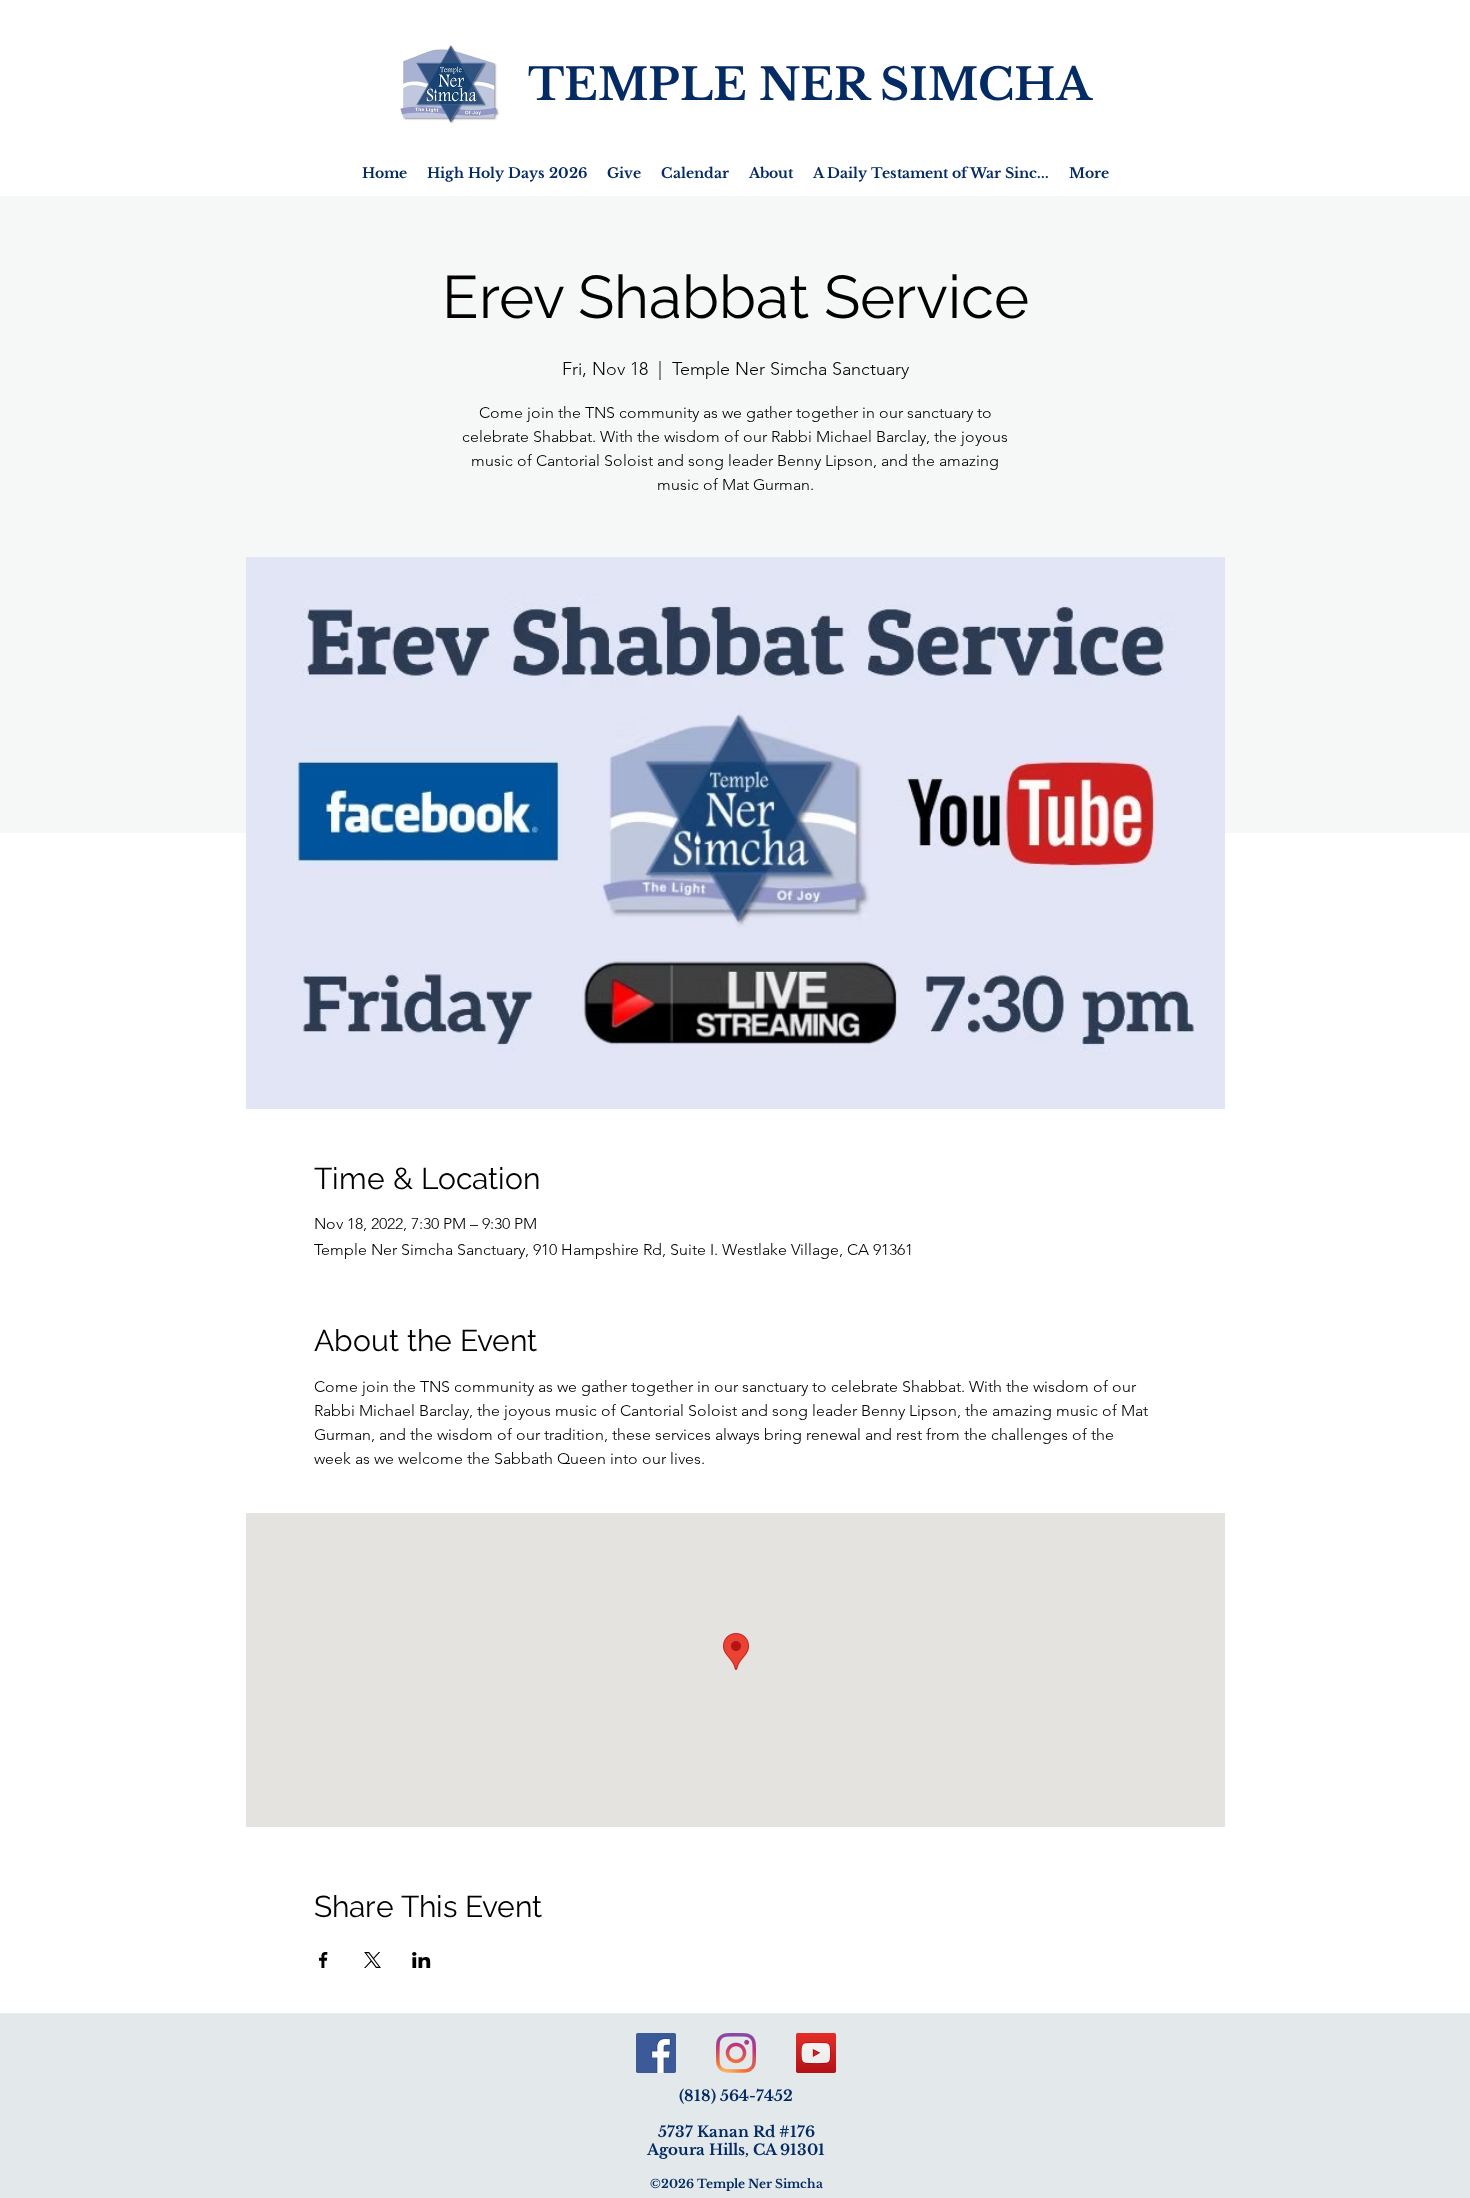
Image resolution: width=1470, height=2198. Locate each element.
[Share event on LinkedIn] (421, 1960)
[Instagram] (736, 2053)
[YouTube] (816, 2053)
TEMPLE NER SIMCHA (810, 84)
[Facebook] (656, 2053)
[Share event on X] (372, 1960)
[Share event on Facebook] (323, 1960)
